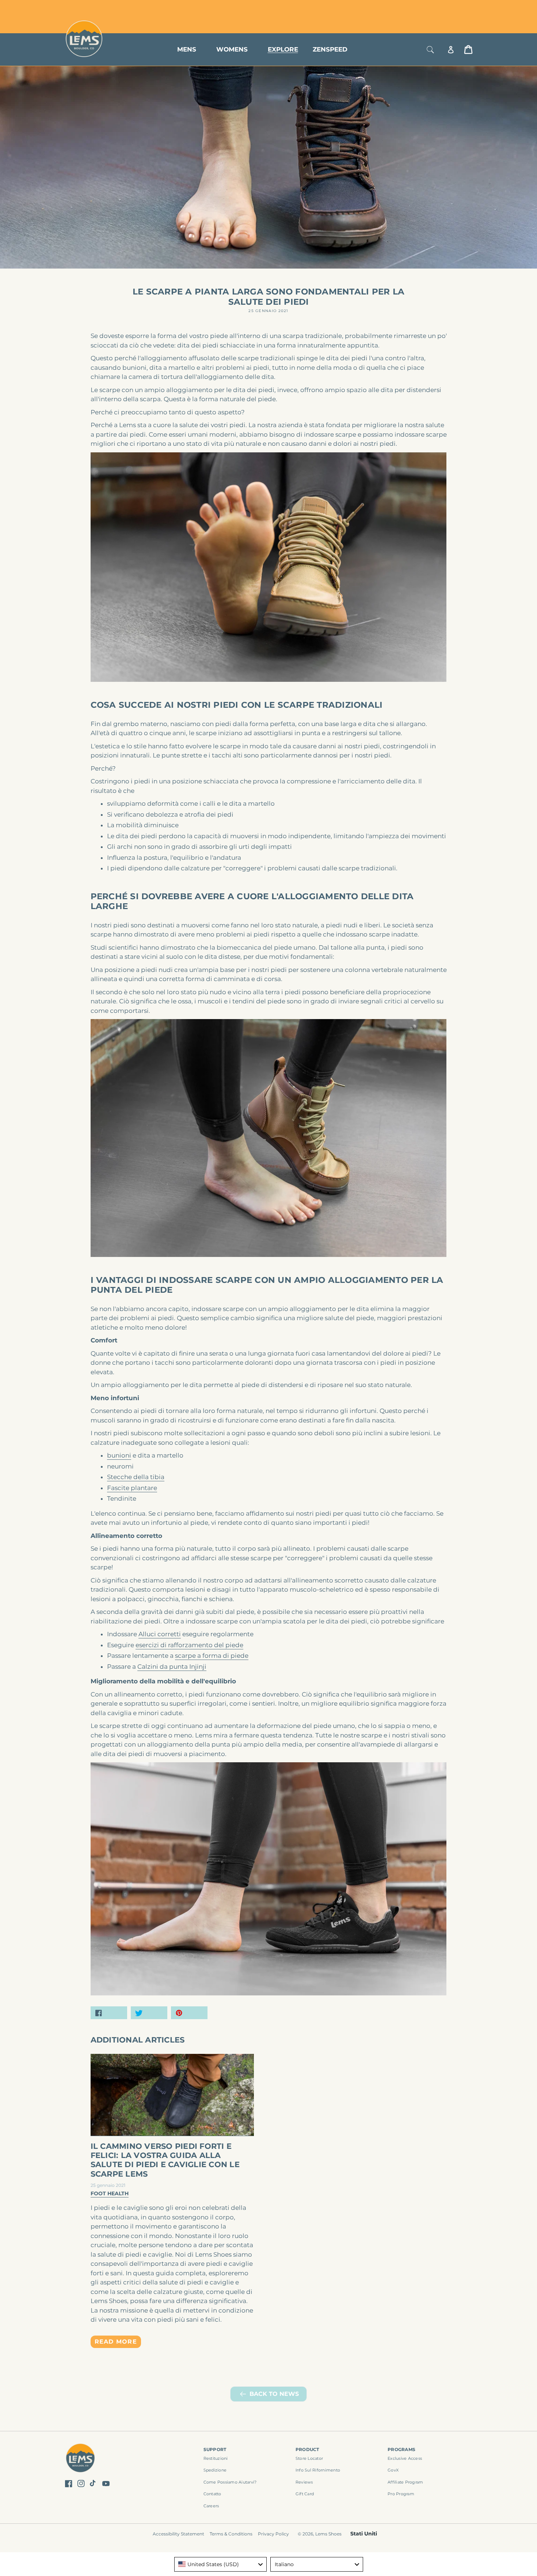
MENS (187, 49)
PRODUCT (307, 2449)
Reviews (304, 2482)
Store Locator (424, 8)
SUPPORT (215, 2449)
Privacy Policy (273, 2534)
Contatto (212, 2494)
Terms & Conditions (231, 2534)
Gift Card (305, 2494)
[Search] (430, 50)
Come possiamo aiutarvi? (230, 2482)
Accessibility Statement (178, 2534)
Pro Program (401, 2494)
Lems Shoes (328, 2534)
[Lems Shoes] (81, 2459)
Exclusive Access (405, 2458)
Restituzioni (216, 2458)
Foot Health (110, 2193)
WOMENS (232, 49)
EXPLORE (283, 49)
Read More (116, 2342)
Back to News (274, 2394)
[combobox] (221, 2564)
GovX (393, 2470)
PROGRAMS (401, 2449)
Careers (211, 2506)
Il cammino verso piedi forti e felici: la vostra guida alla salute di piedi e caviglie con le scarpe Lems (165, 2160)
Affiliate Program (405, 2482)
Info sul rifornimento (318, 2470)
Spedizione (215, 2470)
